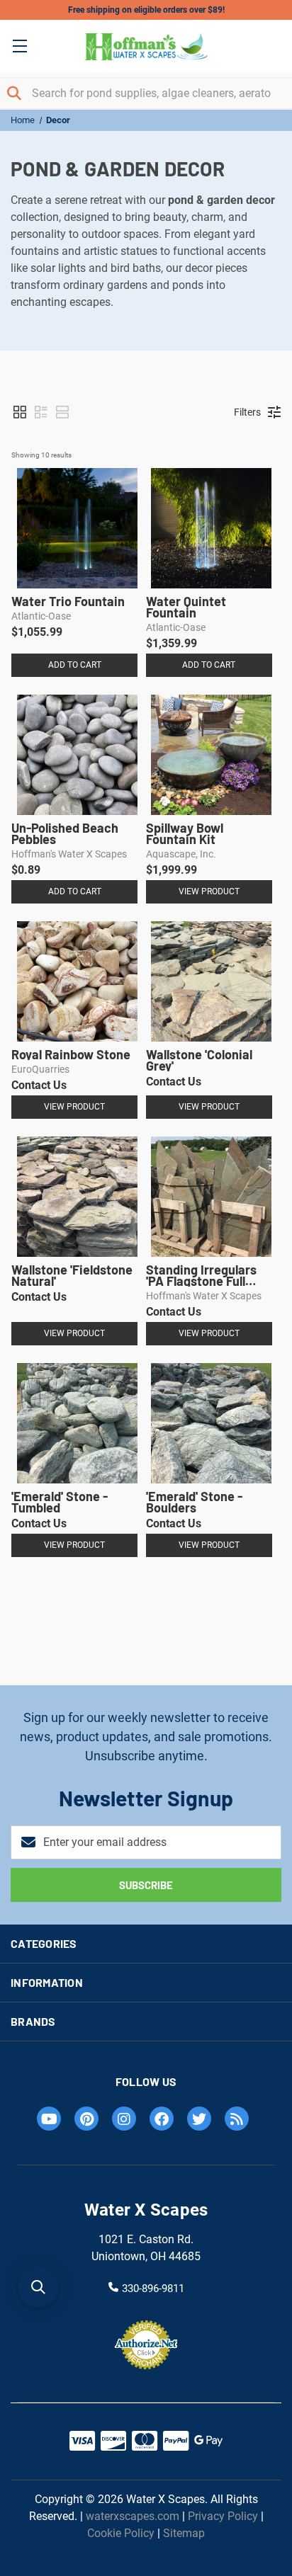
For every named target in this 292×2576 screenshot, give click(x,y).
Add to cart (75, 665)
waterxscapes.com (133, 2516)
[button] (20, 412)
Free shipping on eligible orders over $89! (146, 10)
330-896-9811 (153, 2288)
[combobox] (146, 93)
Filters (247, 412)
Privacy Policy (223, 2516)
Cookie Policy (121, 2533)
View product (209, 891)
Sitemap (184, 2533)
